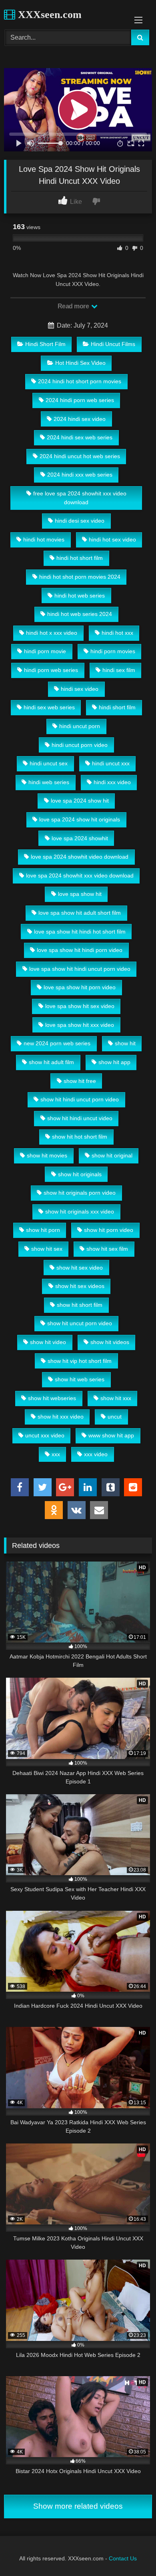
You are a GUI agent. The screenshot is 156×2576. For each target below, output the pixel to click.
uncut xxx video (45, 1435)
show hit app (114, 1062)
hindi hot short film (80, 558)
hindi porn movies (113, 651)
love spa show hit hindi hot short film (80, 932)
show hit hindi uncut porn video (80, 1099)
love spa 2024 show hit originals (80, 819)
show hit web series (80, 1379)
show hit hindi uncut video (80, 1118)
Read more (74, 306)
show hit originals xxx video (80, 1212)
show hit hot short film (80, 1137)
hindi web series (49, 782)
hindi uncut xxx (111, 763)
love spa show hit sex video (80, 1006)
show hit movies (47, 1155)
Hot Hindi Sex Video (80, 363)
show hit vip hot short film (80, 1361)
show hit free (80, 1081)
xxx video (96, 1454)
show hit (125, 1043)
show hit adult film (51, 1062)
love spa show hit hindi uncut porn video (80, 969)
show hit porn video (109, 1230)
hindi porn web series (51, 670)
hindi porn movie (45, 651)
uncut (115, 1417)
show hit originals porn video (80, 1193)
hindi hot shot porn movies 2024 (80, 577)
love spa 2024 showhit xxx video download (80, 875)
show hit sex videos (80, 1286)
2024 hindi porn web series (80, 400)
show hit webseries (52, 1398)
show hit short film (80, 1305)
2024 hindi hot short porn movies (80, 381)
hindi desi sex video (80, 521)
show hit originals (80, 1174)
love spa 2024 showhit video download (80, 857)
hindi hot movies (44, 539)
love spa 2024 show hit (80, 801)
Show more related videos (78, 2506)
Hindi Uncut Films (113, 344)
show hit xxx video (61, 1417)
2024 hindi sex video (80, 419)
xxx (56, 1454)
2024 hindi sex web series (80, 437)
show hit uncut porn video (80, 1323)
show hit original (112, 1155)
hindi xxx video (112, 782)
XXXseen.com (48, 15)
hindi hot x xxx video (52, 633)
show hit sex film (107, 1249)
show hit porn (43, 1230)
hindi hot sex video (112, 539)
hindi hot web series (80, 596)
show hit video (48, 1342)
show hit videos (110, 1342)
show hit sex (47, 1249)
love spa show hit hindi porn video (80, 950)
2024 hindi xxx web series (80, 475)
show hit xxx (116, 1398)
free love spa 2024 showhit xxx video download (80, 498)
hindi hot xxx (117, 633)
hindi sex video (80, 689)
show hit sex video (80, 1268)
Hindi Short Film (45, 344)
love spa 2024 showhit (80, 838)
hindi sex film (119, 670)
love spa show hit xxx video (80, 1025)
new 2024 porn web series (57, 1043)
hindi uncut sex (49, 763)
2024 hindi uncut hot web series (80, 456)
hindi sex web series (49, 707)
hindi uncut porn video (80, 745)
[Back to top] (131, 2552)
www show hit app (111, 1435)
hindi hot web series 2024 (80, 614)
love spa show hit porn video (80, 987)
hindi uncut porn (80, 726)
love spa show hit (80, 894)
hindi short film (117, 707)
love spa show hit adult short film (80, 913)
